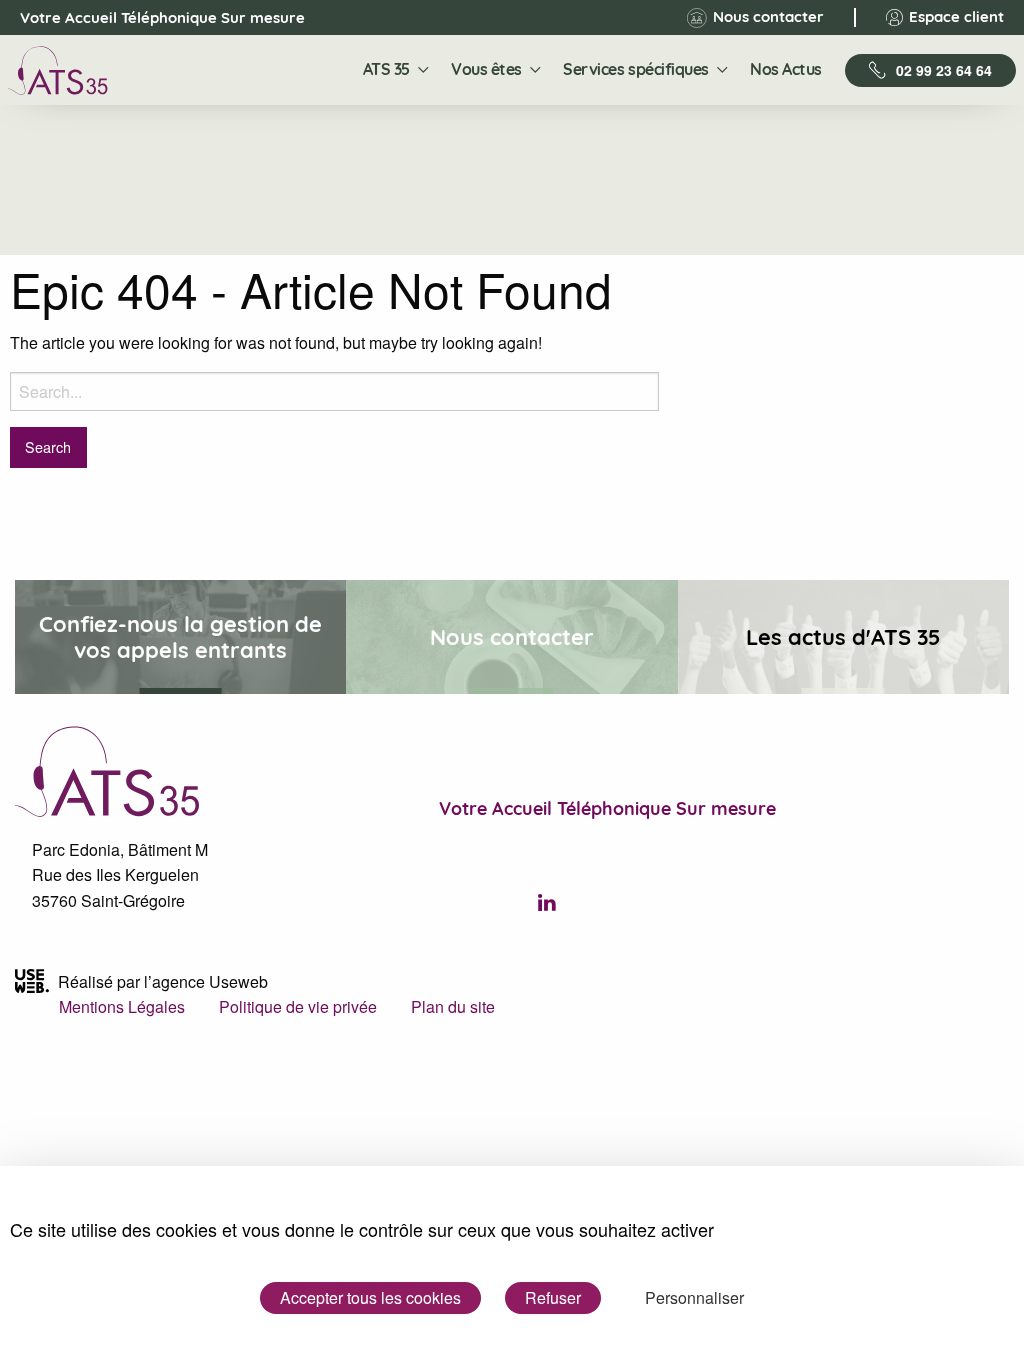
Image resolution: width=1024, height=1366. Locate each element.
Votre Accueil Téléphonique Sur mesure (145, 18)
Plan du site (453, 1006)
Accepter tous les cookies (370, 1297)
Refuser (553, 1297)
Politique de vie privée (298, 1006)
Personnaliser (694, 1297)
